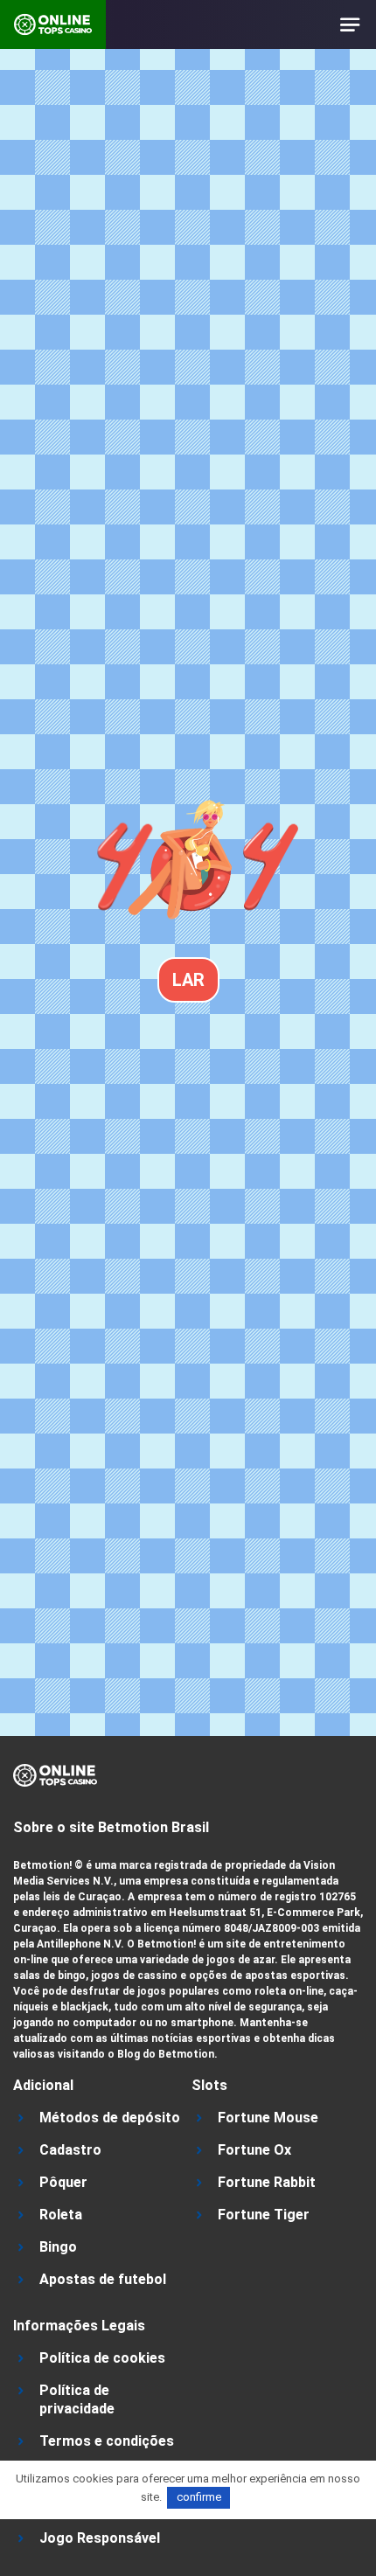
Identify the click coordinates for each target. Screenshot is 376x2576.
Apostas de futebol (103, 2279)
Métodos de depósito (110, 2118)
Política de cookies (102, 2358)
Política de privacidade (77, 2399)
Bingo (58, 2247)
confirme (199, 2497)
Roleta (61, 2215)
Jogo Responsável (100, 2538)
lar (188, 980)
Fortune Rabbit (267, 2182)
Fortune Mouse (268, 2118)
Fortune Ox (254, 2150)
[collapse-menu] (351, 24)
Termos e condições (107, 2441)
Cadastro (70, 2150)
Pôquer (63, 2182)
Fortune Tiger (264, 2215)
